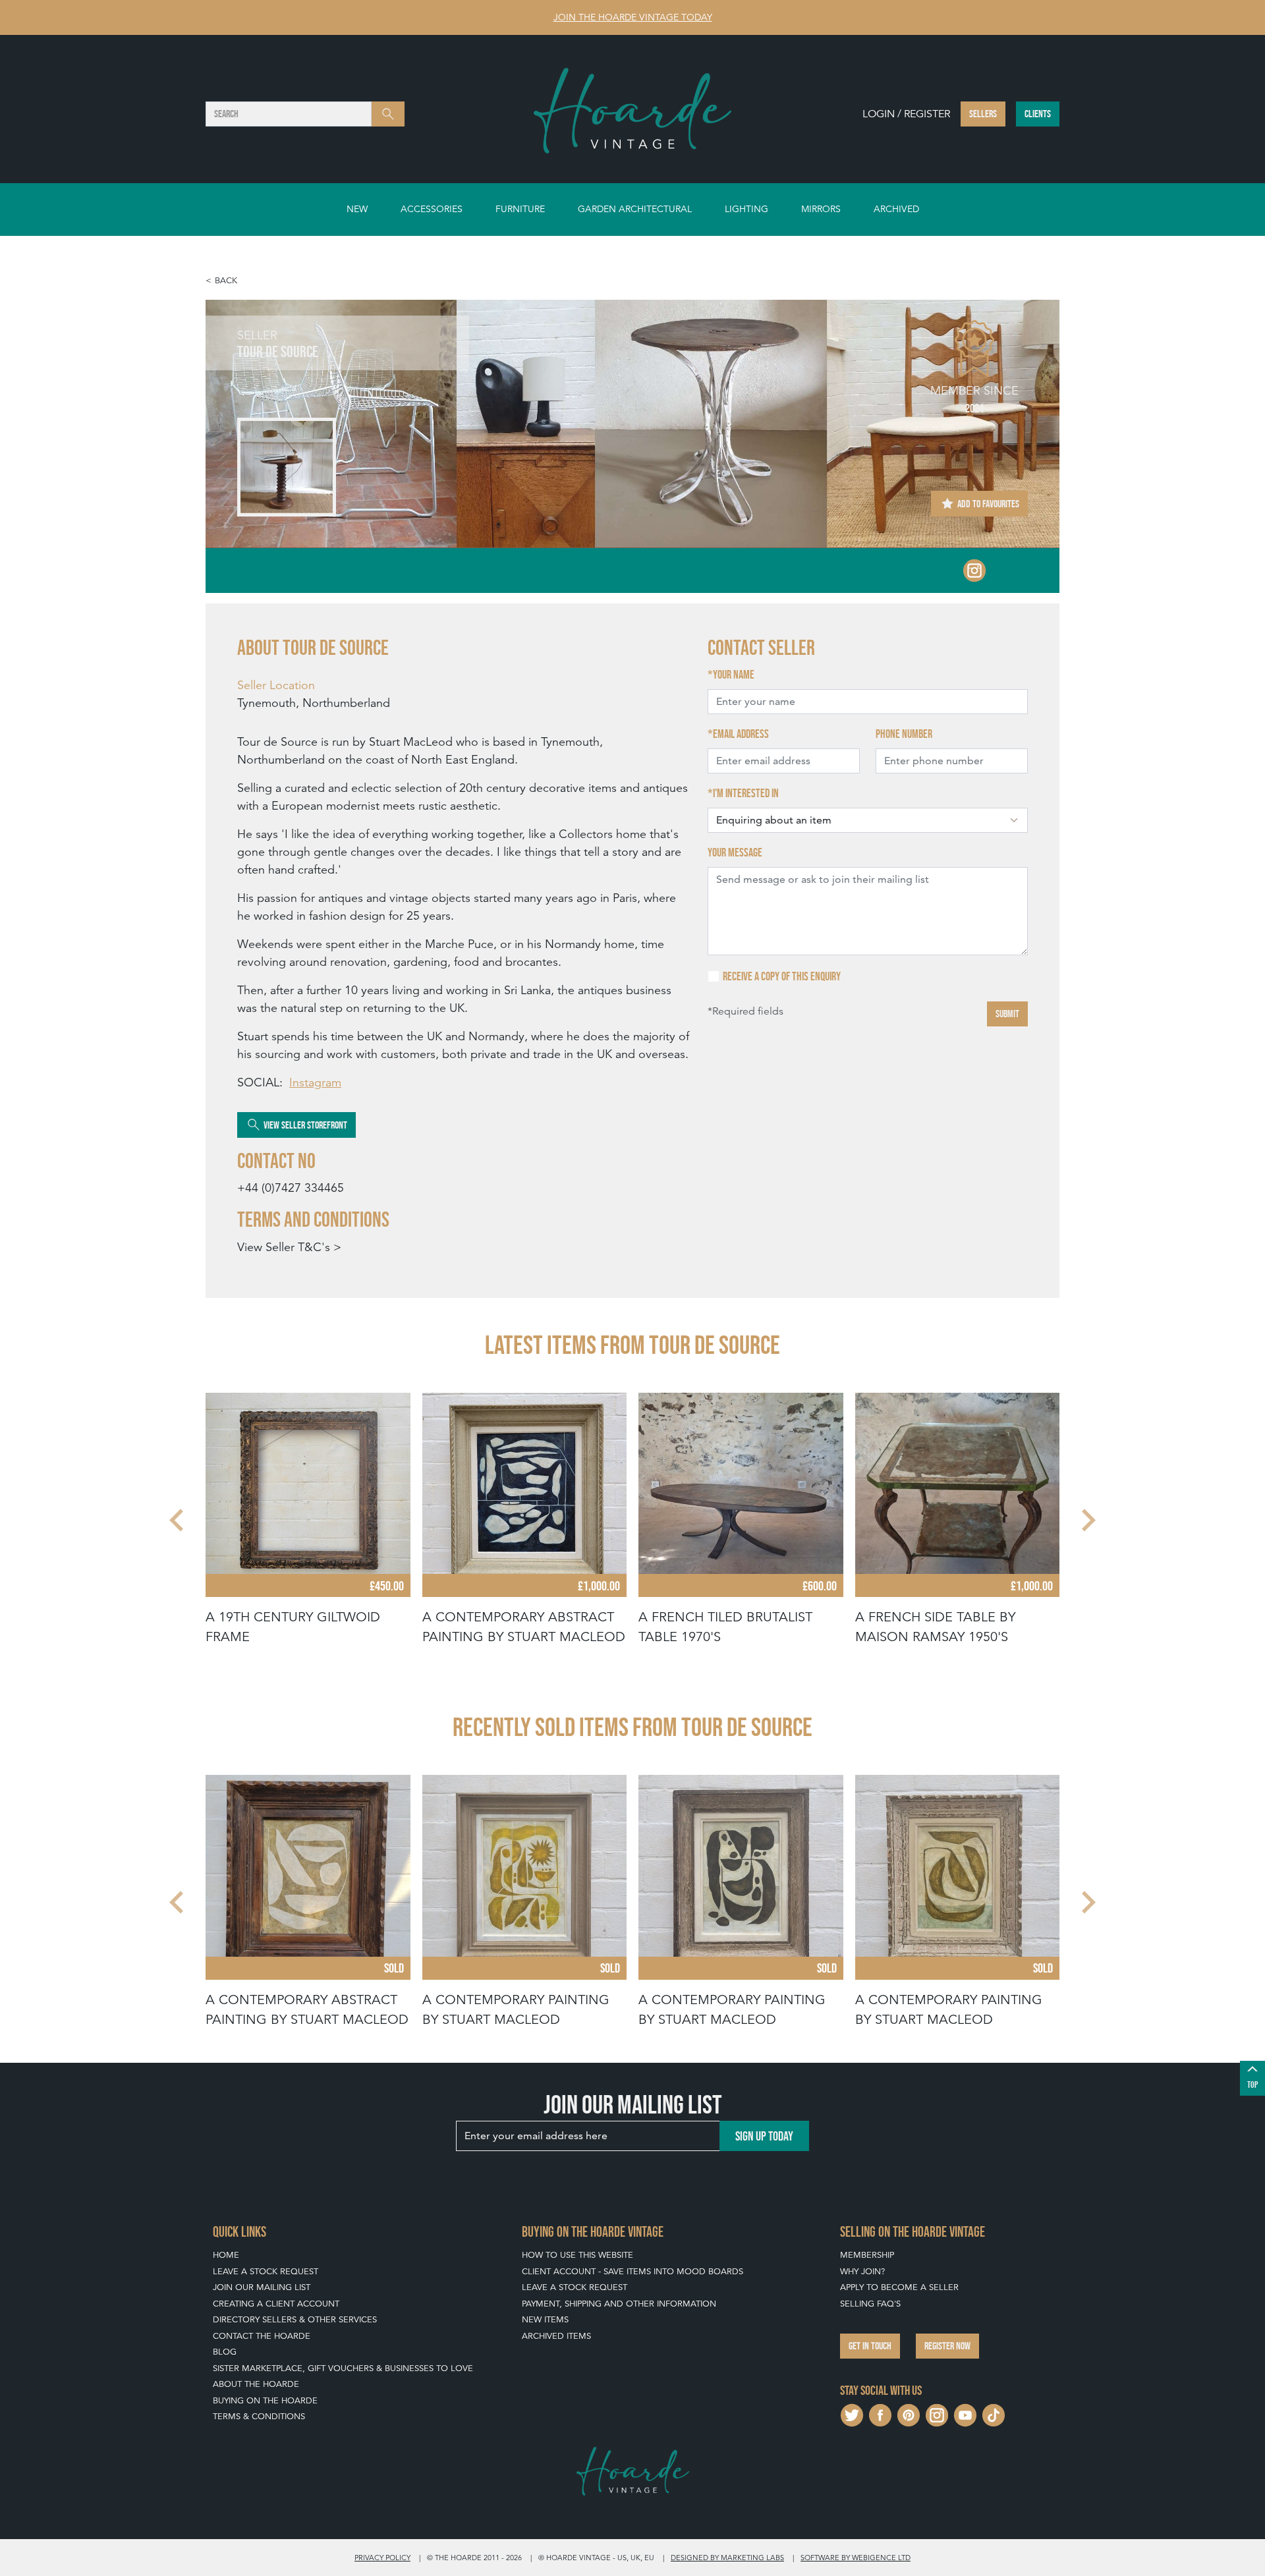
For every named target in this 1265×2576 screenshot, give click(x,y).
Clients (1038, 114)
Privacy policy (382, 2558)
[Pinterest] (909, 2414)
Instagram (315, 1082)
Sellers (983, 114)
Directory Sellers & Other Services (295, 2319)
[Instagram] (974, 569)
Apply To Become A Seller (899, 2287)
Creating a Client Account (276, 2304)
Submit (1007, 1014)
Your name (734, 675)
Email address (741, 734)
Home (226, 2255)
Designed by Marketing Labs (727, 2558)
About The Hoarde (256, 2384)
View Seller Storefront (304, 1125)
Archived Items (556, 2336)
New (357, 209)
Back (226, 280)
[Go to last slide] (178, 1520)
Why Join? (862, 2271)
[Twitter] (852, 2414)
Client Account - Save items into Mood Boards (632, 2271)
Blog (225, 2352)
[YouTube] (965, 2414)
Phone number (904, 734)
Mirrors (821, 209)
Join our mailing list (262, 2287)
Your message (735, 853)
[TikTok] (994, 2414)
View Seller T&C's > (289, 1247)
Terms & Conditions (259, 2416)
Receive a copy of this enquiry (782, 976)
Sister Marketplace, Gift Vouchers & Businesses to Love (343, 2368)
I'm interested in (746, 793)
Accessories (432, 209)
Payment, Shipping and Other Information (619, 2304)
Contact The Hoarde (262, 2336)
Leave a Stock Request (266, 2271)
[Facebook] (880, 2414)
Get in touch (870, 2346)
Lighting (746, 209)
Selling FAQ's (870, 2304)
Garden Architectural (635, 209)
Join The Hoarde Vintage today (633, 17)
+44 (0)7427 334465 (291, 1188)
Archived (896, 209)
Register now (947, 2346)
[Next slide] (1087, 1520)
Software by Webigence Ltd (856, 2558)
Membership (867, 2255)
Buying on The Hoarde (265, 2400)
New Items (545, 2319)
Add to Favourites (987, 504)
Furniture (520, 209)
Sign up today (764, 2136)
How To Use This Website (577, 2255)
